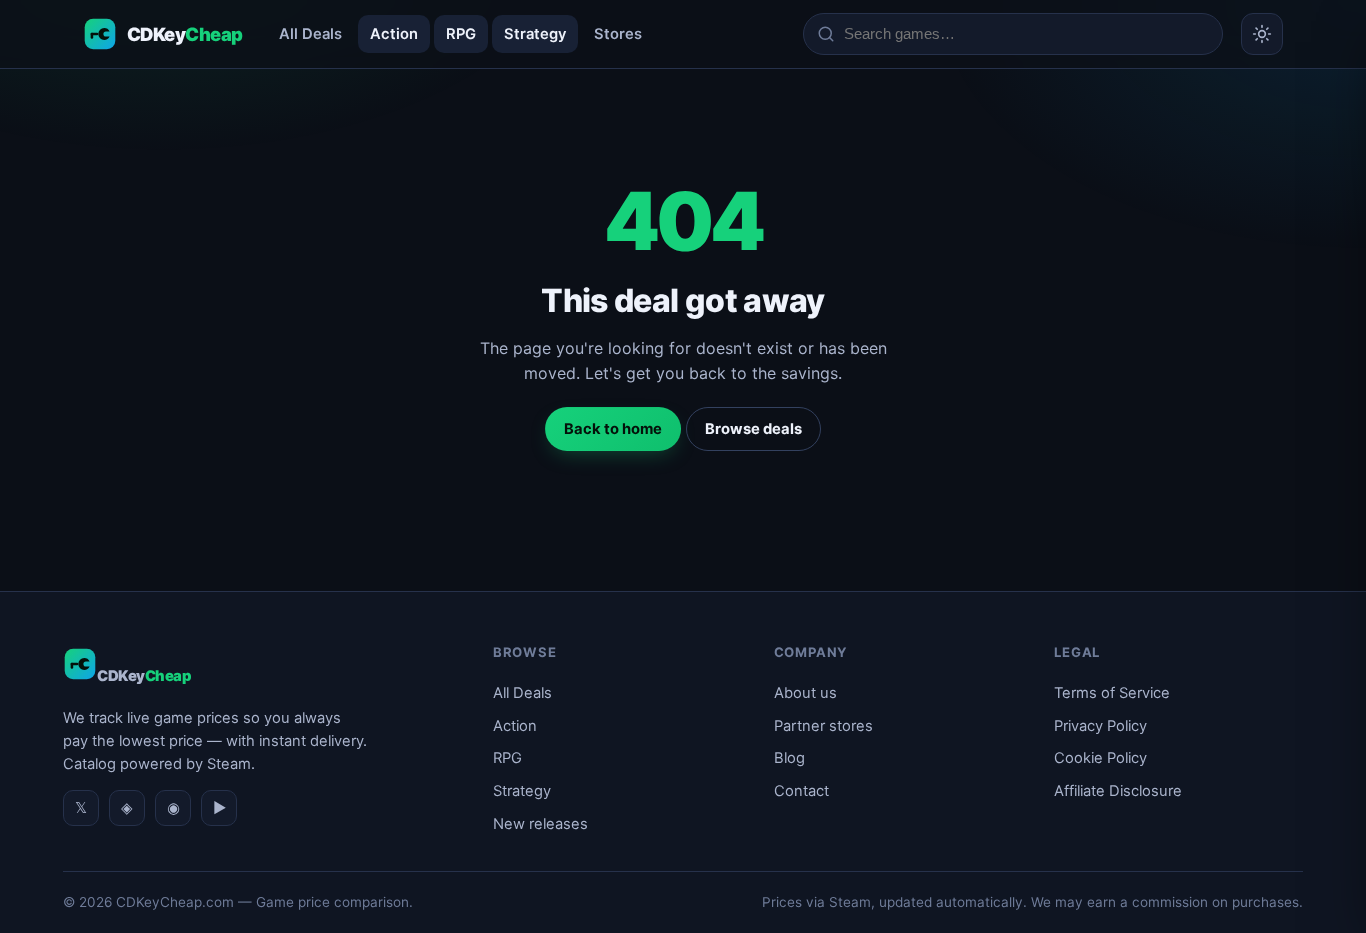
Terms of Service (1112, 693)
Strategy (535, 34)
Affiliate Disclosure (1118, 791)
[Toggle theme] (1262, 34)
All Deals (310, 34)
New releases (540, 824)
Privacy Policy (1100, 726)
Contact (801, 791)
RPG (461, 34)
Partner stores (823, 726)
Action (394, 34)
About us (805, 693)
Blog (789, 758)
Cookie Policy (1100, 758)
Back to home (613, 429)
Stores (618, 34)
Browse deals (753, 429)
